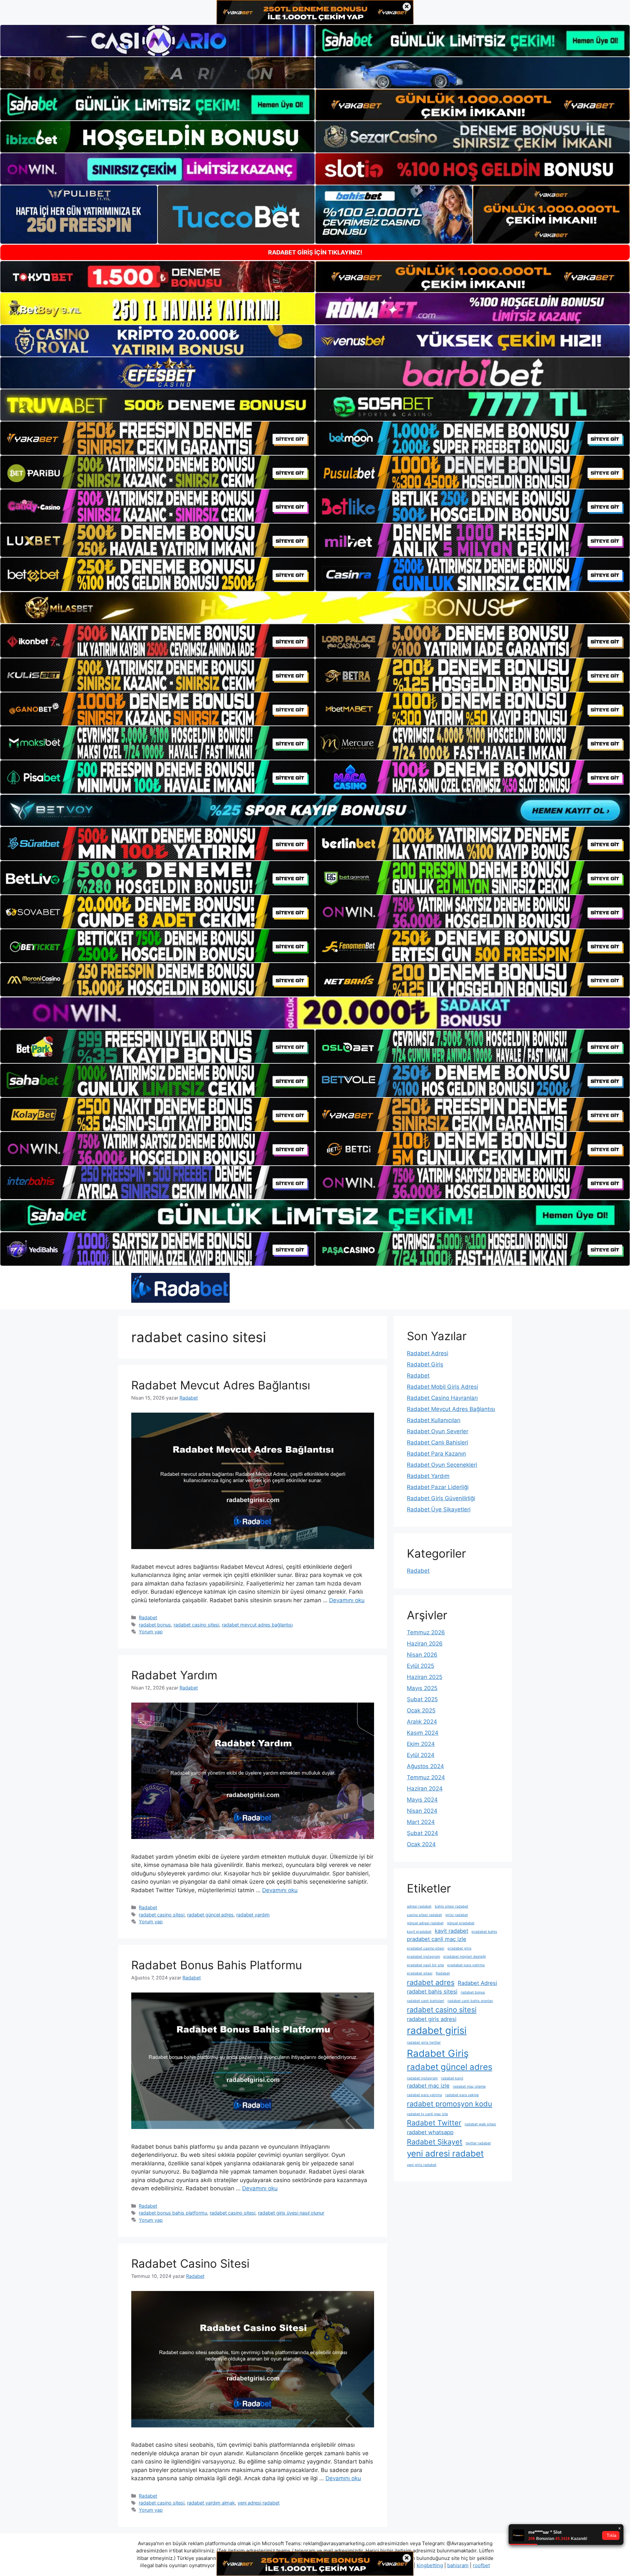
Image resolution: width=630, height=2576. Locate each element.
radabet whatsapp (430, 2132)
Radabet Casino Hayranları (442, 1398)
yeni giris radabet (422, 2165)
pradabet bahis (484, 1932)
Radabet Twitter (434, 2123)
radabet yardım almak (211, 2503)
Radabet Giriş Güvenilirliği (441, 1498)
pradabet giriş (460, 1948)
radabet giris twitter (424, 2043)
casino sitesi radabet (424, 1915)
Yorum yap (151, 1632)
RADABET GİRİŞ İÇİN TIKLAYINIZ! (315, 252)
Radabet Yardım (174, 1675)
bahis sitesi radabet (451, 1906)
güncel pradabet (461, 1923)
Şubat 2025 (422, 1699)
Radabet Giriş (425, 1364)
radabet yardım (253, 1915)
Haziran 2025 (425, 1677)
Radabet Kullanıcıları (434, 1420)
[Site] (157, 438)
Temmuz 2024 (426, 1777)
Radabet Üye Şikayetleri (439, 1509)
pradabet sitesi (420, 1973)
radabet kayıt (452, 2078)
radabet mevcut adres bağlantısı (257, 1625)
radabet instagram (422, 2078)
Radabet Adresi (428, 1353)
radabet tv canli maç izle (427, 2114)
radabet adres (431, 1982)
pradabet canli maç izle (437, 1939)
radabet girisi (437, 2030)
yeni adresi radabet (259, 2503)
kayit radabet (451, 1931)
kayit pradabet (419, 1932)
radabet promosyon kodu (450, 2104)
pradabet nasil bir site (425, 1965)
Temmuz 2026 (426, 1632)
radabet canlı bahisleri (426, 2001)
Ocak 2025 (421, 1710)
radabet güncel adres (210, 1915)
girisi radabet (457, 1915)
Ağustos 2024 (425, 1766)
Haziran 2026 (425, 1644)
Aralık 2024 (422, 1722)
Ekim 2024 (421, 1744)
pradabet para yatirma (466, 1965)
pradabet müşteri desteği (465, 1957)
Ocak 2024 (421, 1844)
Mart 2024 (421, 1822)
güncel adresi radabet (425, 1923)
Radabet (148, 1617)
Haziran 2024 (425, 1789)
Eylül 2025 (420, 1666)
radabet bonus (155, 1625)
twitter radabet (478, 2143)
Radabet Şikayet (435, 2142)
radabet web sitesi (480, 2124)
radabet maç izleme (469, 2086)
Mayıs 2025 (422, 1688)
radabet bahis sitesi (432, 1992)
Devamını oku (347, 1600)
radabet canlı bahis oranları (470, 2001)
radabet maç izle (428, 2086)
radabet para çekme (462, 2095)
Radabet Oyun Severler (438, 1431)
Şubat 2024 (422, 1833)
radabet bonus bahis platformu (173, 2213)
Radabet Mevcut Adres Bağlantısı (221, 1385)
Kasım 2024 (423, 1733)
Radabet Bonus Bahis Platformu (217, 1965)
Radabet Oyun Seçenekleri (442, 1465)
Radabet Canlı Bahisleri (438, 1442)
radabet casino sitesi (196, 1625)
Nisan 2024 (422, 1811)
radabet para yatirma (424, 2095)
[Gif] (315, 608)
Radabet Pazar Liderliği (438, 1487)
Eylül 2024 (421, 1755)
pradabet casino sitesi (426, 1948)
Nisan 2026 (422, 1655)
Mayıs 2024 (422, 1800)
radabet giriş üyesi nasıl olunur (291, 2213)
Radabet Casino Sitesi (190, 2263)
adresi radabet (419, 1906)
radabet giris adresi (432, 2019)
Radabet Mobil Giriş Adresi (442, 1387)
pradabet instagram (423, 1957)
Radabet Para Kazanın (436, 1454)
